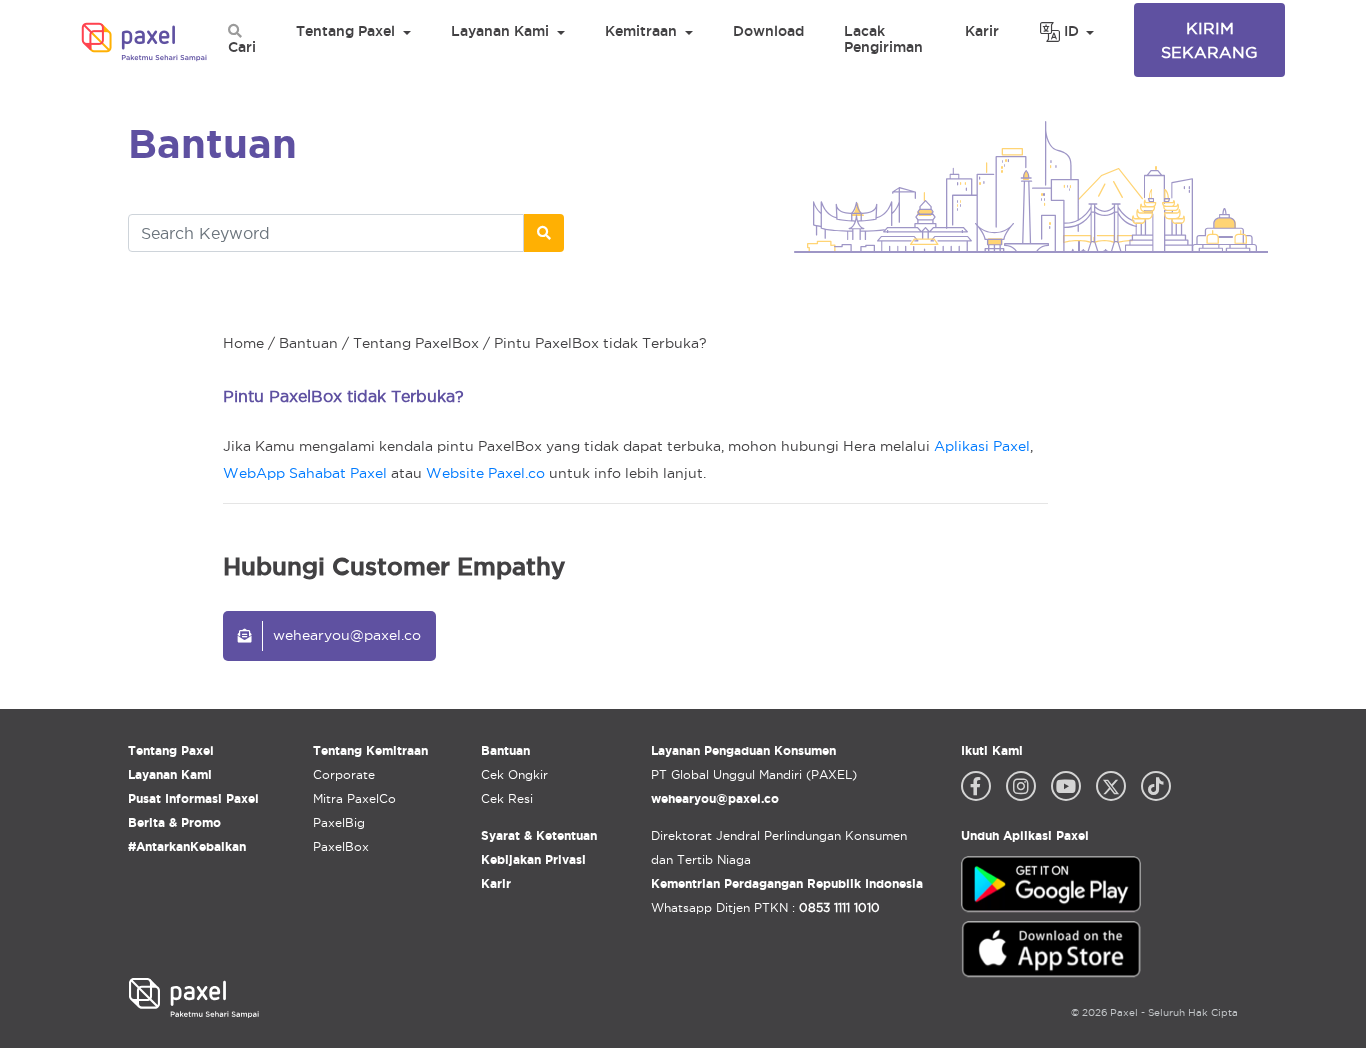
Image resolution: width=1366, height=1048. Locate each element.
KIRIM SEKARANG (1209, 40)
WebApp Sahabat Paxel (305, 473)
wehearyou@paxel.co (347, 635)
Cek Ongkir (514, 774)
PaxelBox (341, 846)
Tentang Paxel (345, 31)
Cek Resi (507, 798)
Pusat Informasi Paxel (193, 798)
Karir (982, 31)
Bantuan (308, 343)
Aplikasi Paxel (982, 446)
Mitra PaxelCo (354, 798)
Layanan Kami (500, 31)
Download (768, 31)
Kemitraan (641, 31)
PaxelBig (339, 822)
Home (243, 343)
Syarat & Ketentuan (539, 835)
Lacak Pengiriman (883, 39)
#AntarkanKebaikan (187, 846)
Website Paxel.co (485, 473)
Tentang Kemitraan (370, 750)
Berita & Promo (174, 822)
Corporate (344, 774)
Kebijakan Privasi (533, 859)
